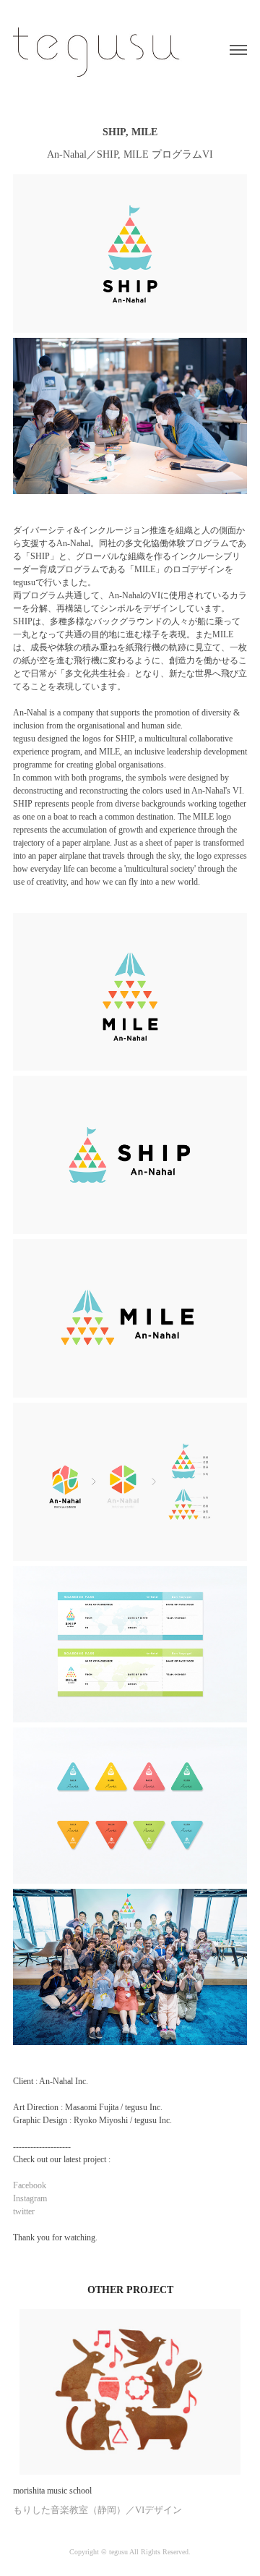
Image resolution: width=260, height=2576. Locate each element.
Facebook (30, 2185)
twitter (24, 2211)
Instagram (30, 2198)
